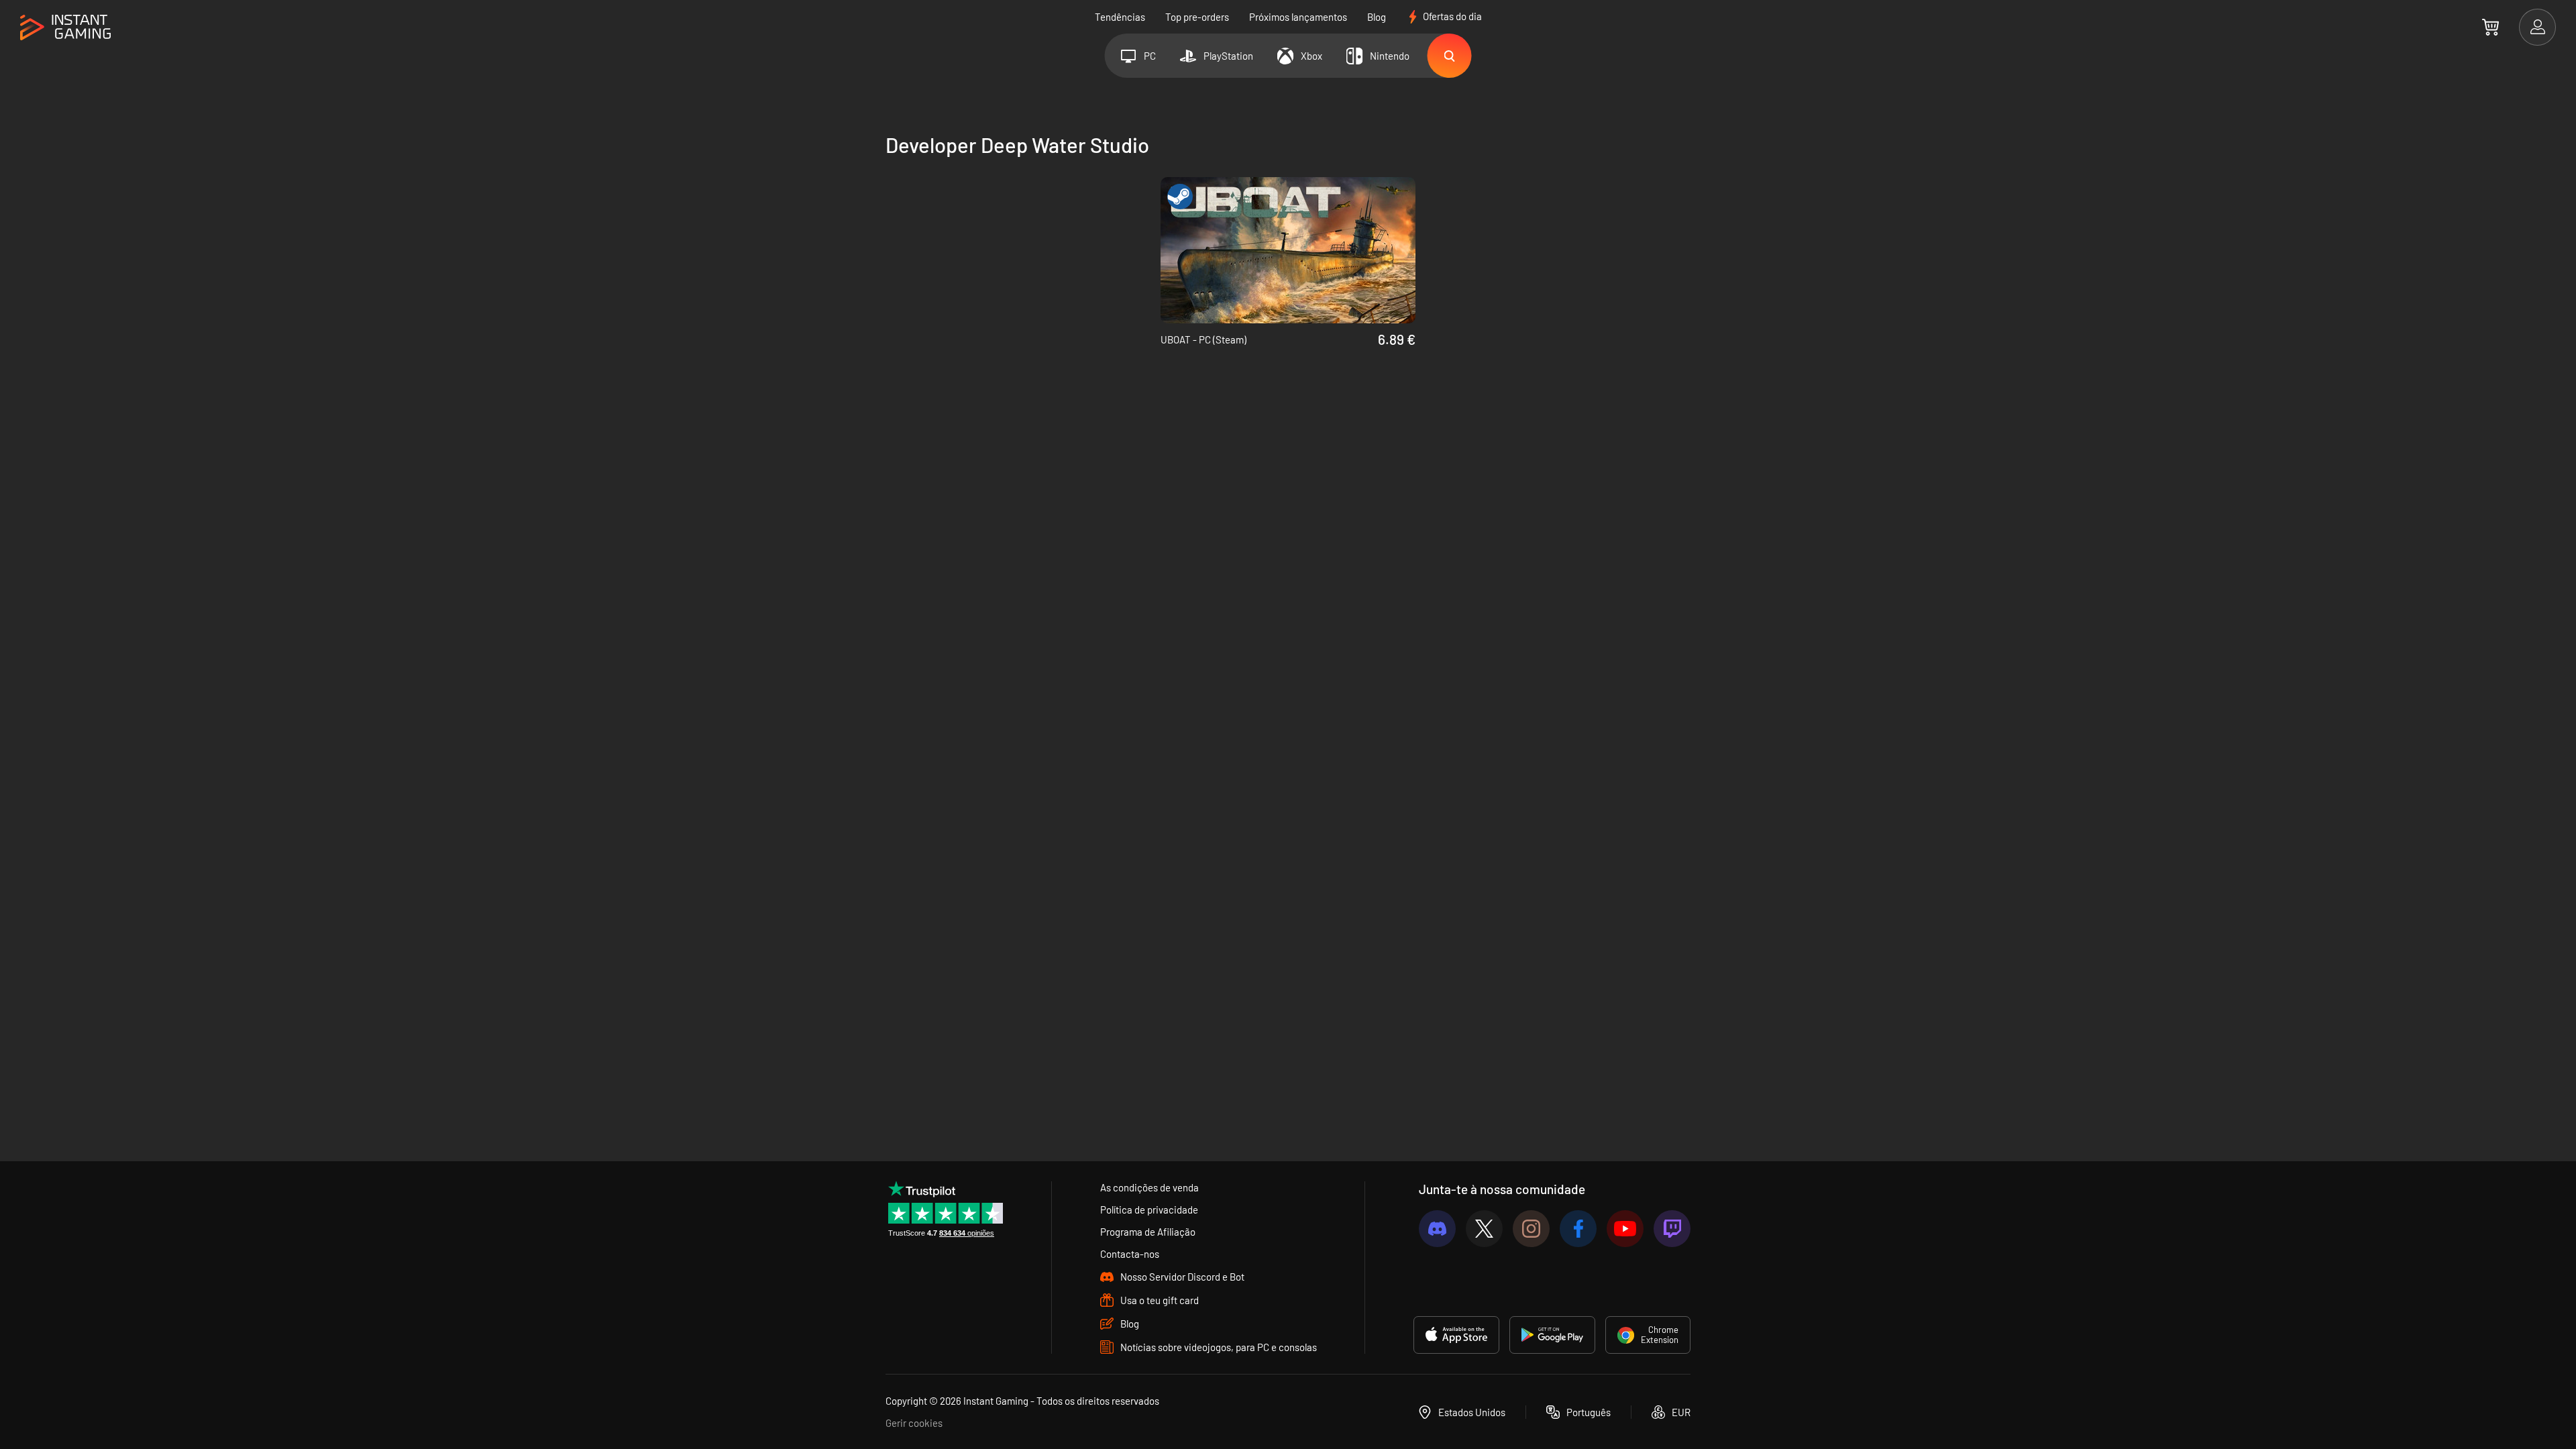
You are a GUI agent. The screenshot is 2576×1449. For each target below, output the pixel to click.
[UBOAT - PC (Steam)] (1288, 250)
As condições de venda (1149, 1187)
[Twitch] (1672, 1229)
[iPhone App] (1456, 1335)
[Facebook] (1578, 1229)
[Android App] (1552, 1335)
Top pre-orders (1197, 17)
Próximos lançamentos (1298, 17)
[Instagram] (1531, 1229)
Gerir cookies (914, 1423)
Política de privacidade (1149, 1210)
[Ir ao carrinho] (2490, 27)
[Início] (65, 28)
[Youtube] (1625, 1229)
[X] (1484, 1229)
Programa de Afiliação (1148, 1232)
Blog (1377, 17)
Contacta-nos (1130, 1254)
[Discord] (1437, 1229)
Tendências (1120, 17)
